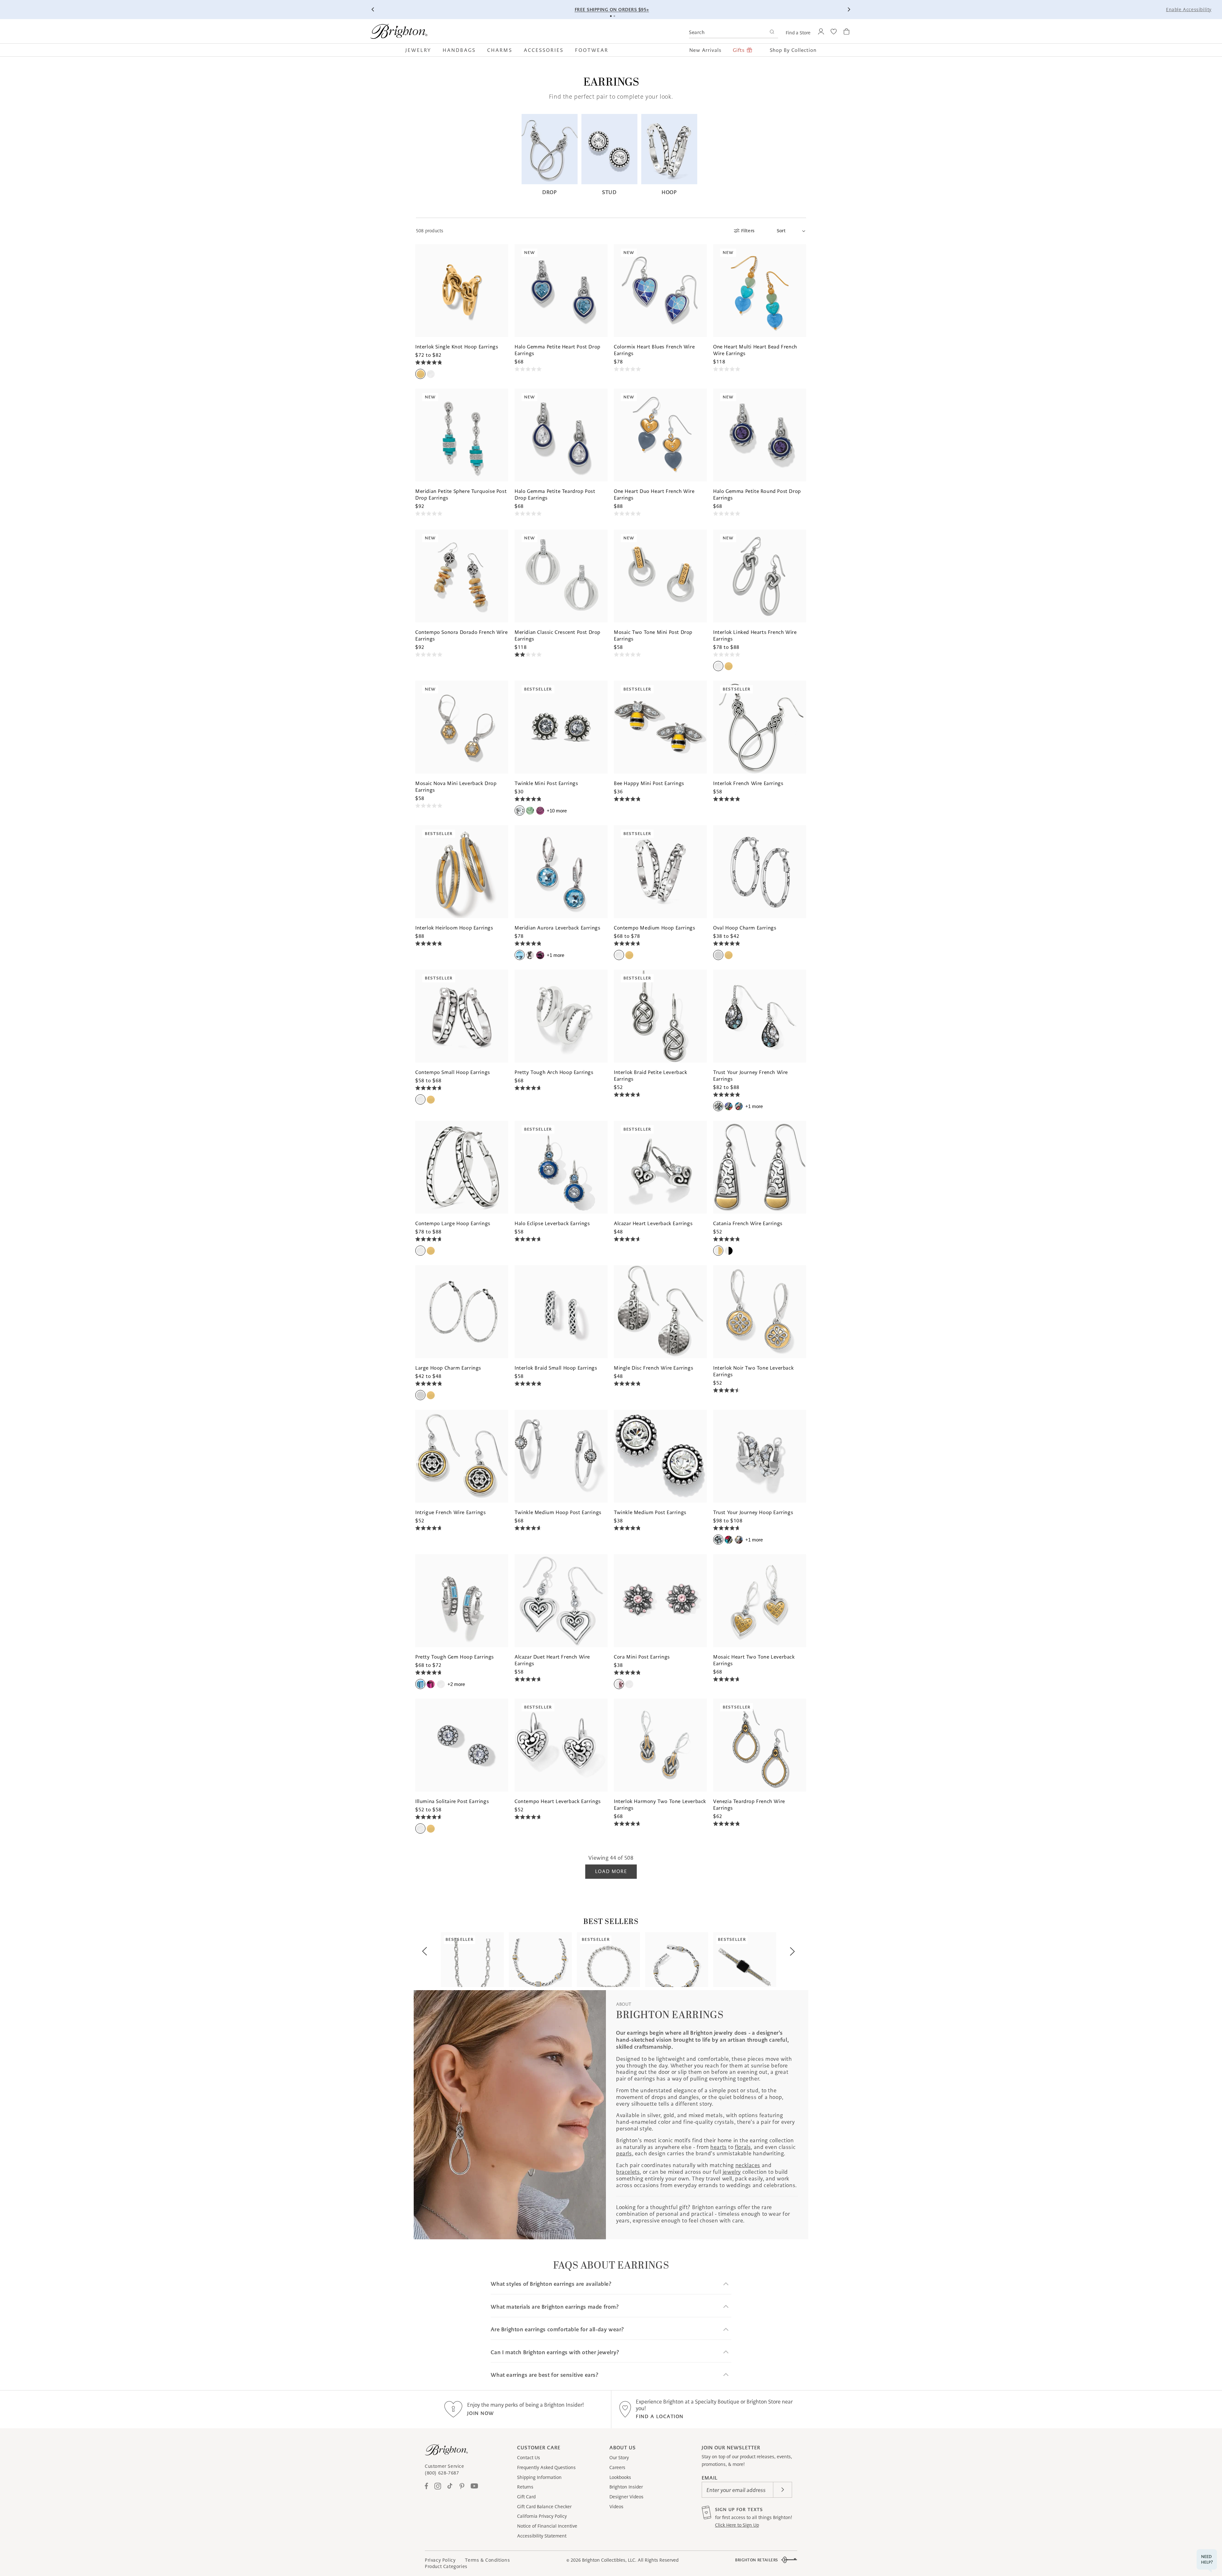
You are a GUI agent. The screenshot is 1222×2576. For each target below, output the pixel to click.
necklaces (748, 2165)
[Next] (849, 10)
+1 (555, 955)
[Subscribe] (783, 2490)
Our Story (619, 2458)
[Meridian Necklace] (540, 1960)
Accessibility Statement (542, 2536)
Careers (617, 2467)
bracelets (628, 2172)
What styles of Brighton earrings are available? (551, 2284)
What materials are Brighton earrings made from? (555, 2307)
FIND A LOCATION (660, 2416)
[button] (421, 50)
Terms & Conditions (487, 2560)
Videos (616, 2507)
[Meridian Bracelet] (677, 1960)
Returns (525, 2487)
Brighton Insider (626, 2487)
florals (743, 2147)
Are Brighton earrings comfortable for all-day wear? (557, 2330)
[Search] (772, 33)
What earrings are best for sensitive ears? (544, 2375)
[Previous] (373, 10)
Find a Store (798, 33)
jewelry (732, 2172)
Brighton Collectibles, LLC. (609, 2560)
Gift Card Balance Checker (544, 2507)
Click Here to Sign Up (737, 2525)
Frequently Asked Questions (546, 2467)
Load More (611, 1871)
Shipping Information (539, 2477)
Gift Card (526, 2497)
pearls (624, 2153)
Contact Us (529, 2458)
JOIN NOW (481, 2413)
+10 (557, 811)
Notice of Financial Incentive (547, 2526)
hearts (719, 2147)
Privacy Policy (440, 2560)
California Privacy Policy (542, 2516)
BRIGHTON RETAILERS (757, 2560)
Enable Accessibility (1189, 10)
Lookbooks (620, 2477)
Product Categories (446, 2566)
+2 (456, 1684)
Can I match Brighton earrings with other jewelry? (555, 2352)
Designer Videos (626, 2497)
